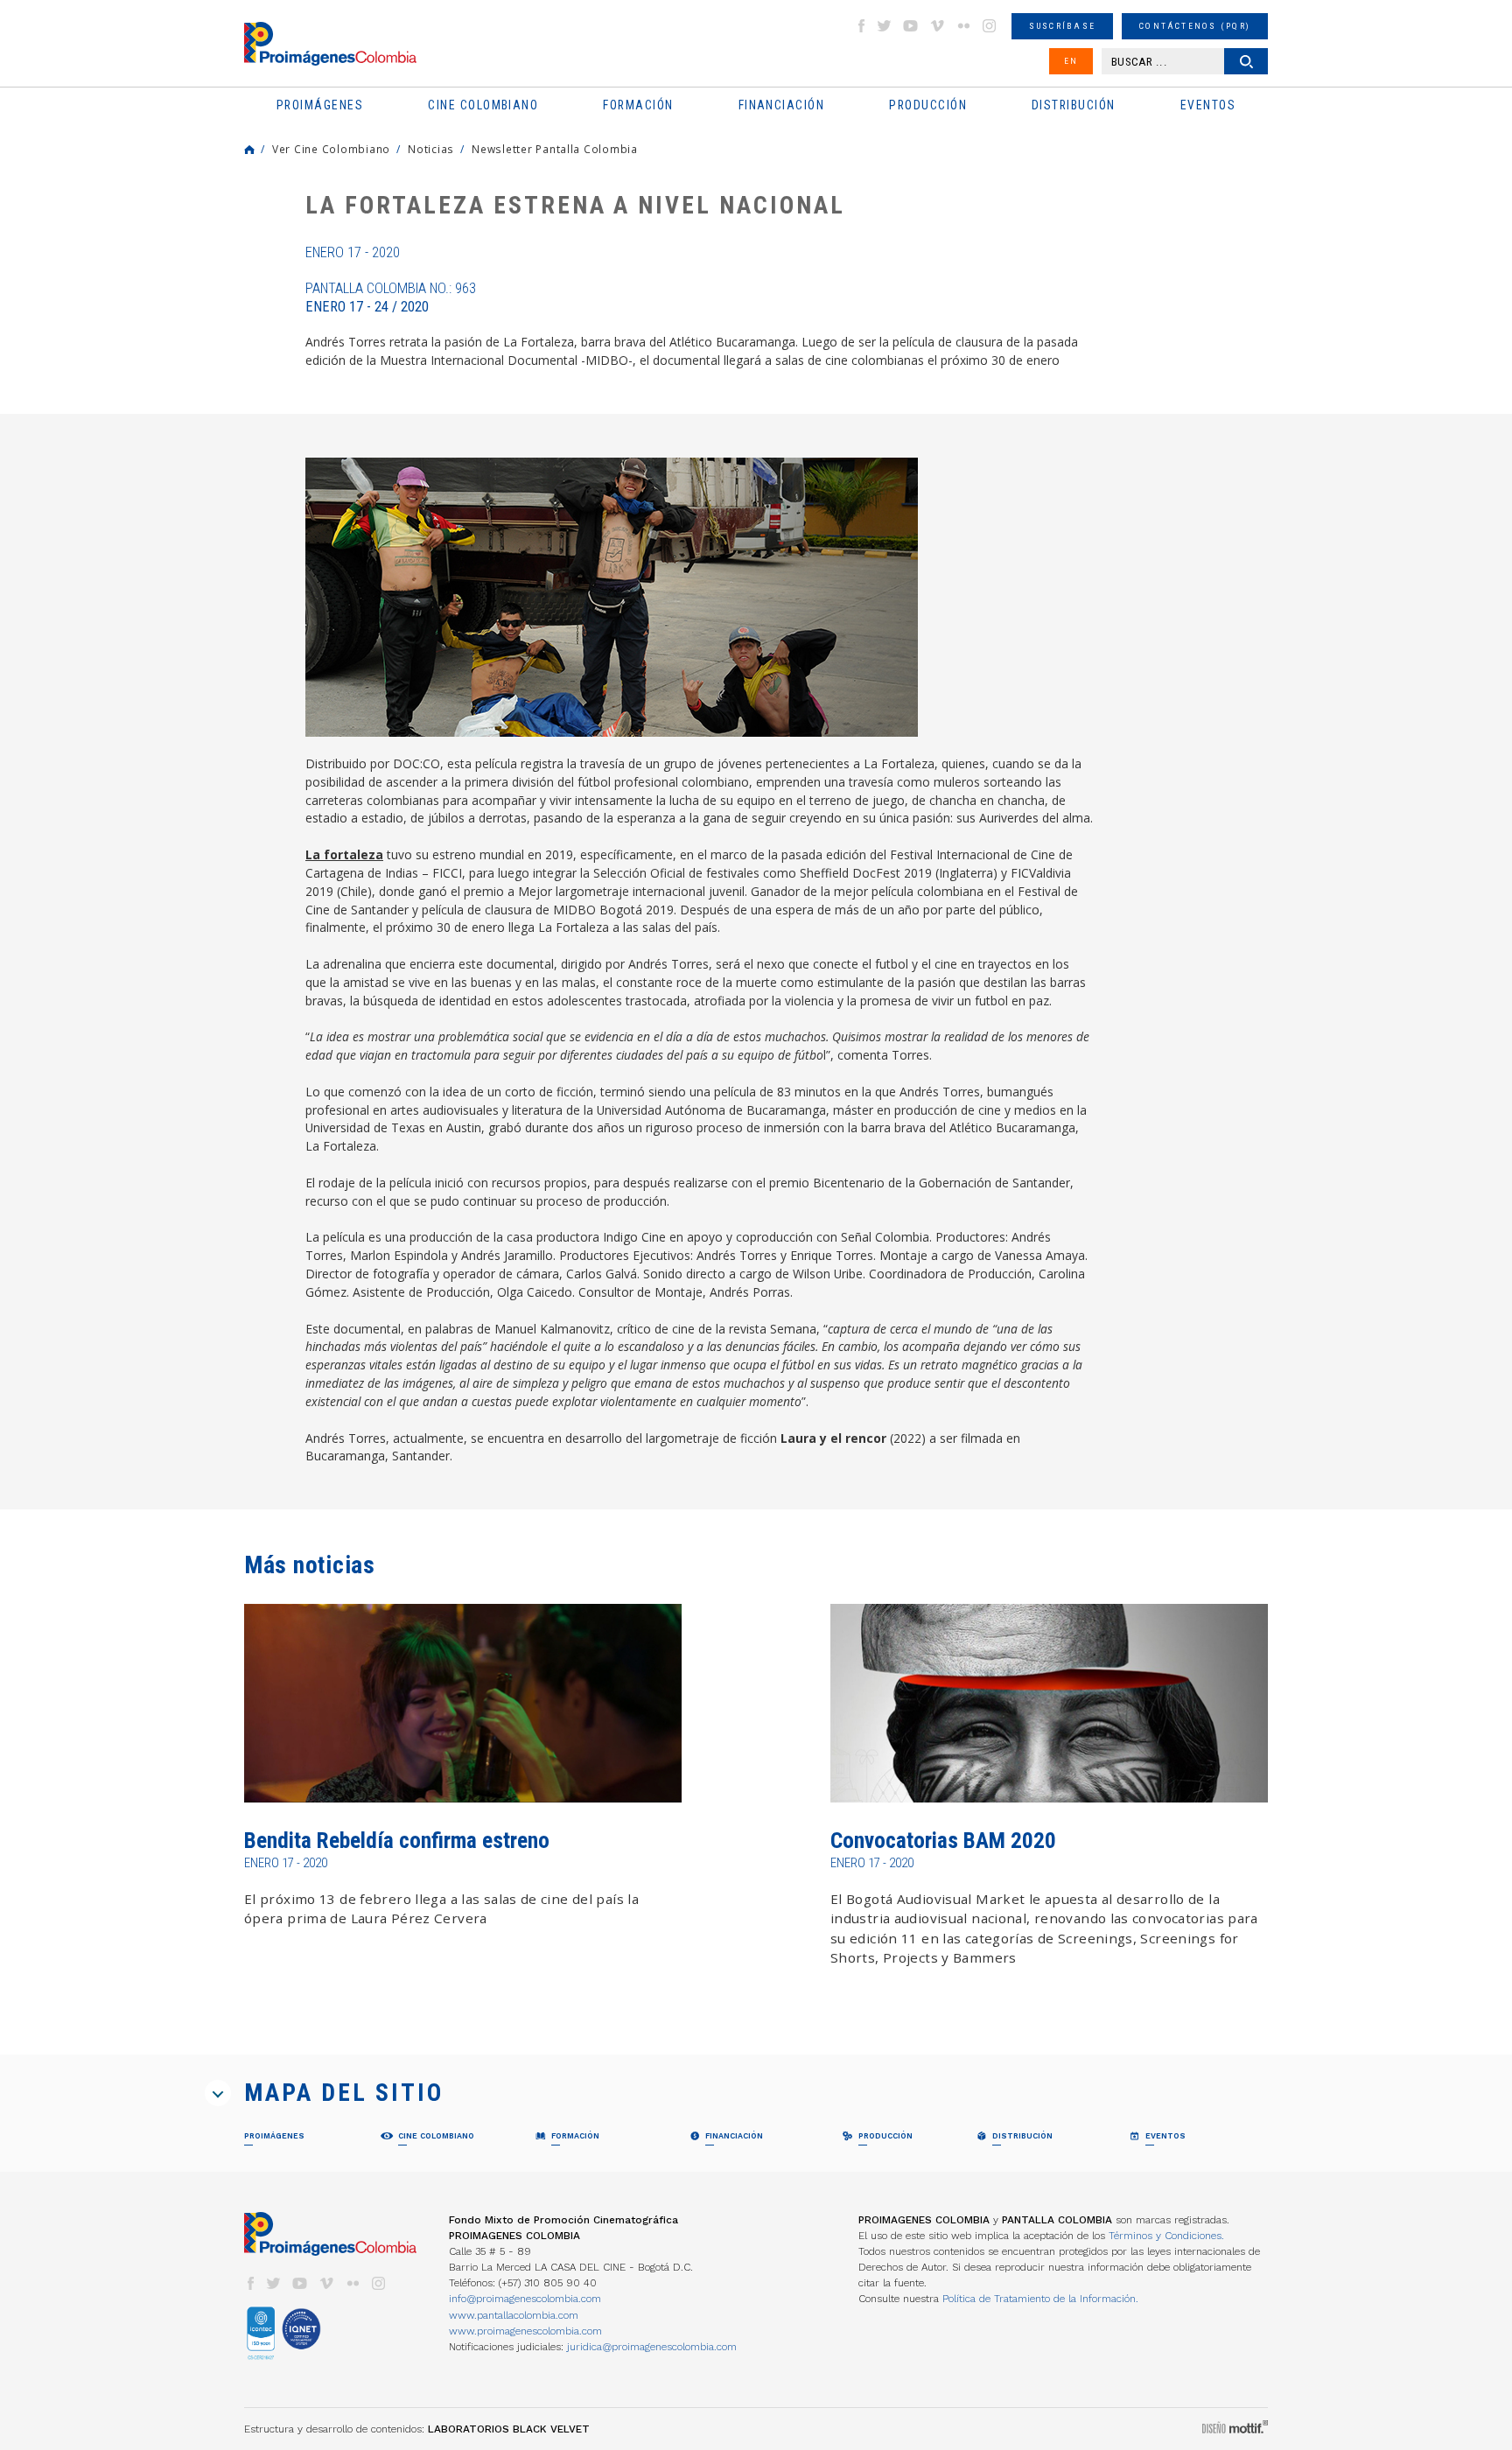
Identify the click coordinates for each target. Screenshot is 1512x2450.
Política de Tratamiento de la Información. (1040, 2299)
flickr (963, 26)
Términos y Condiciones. (1166, 2236)
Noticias (431, 149)
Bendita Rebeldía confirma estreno (397, 1841)
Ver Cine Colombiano (331, 149)
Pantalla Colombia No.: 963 (391, 297)
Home (249, 150)
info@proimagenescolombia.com (525, 2299)
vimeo (937, 26)
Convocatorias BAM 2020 (943, 1841)
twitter (885, 26)
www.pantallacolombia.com (514, 2315)
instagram (990, 26)
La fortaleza (344, 854)
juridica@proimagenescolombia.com (652, 2347)
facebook (861, 26)
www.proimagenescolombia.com (525, 2331)
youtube (911, 26)
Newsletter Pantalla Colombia (555, 149)
